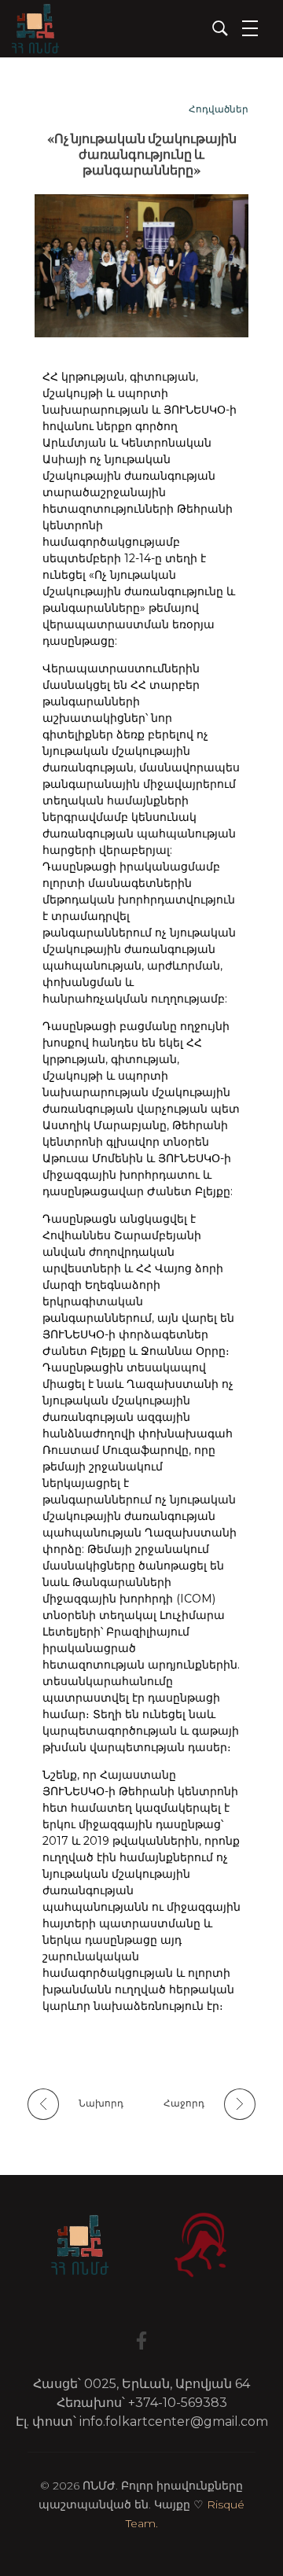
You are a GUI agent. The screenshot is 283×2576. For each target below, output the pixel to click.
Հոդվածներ (219, 109)
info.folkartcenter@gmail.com (174, 2421)
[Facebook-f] (141, 2341)
